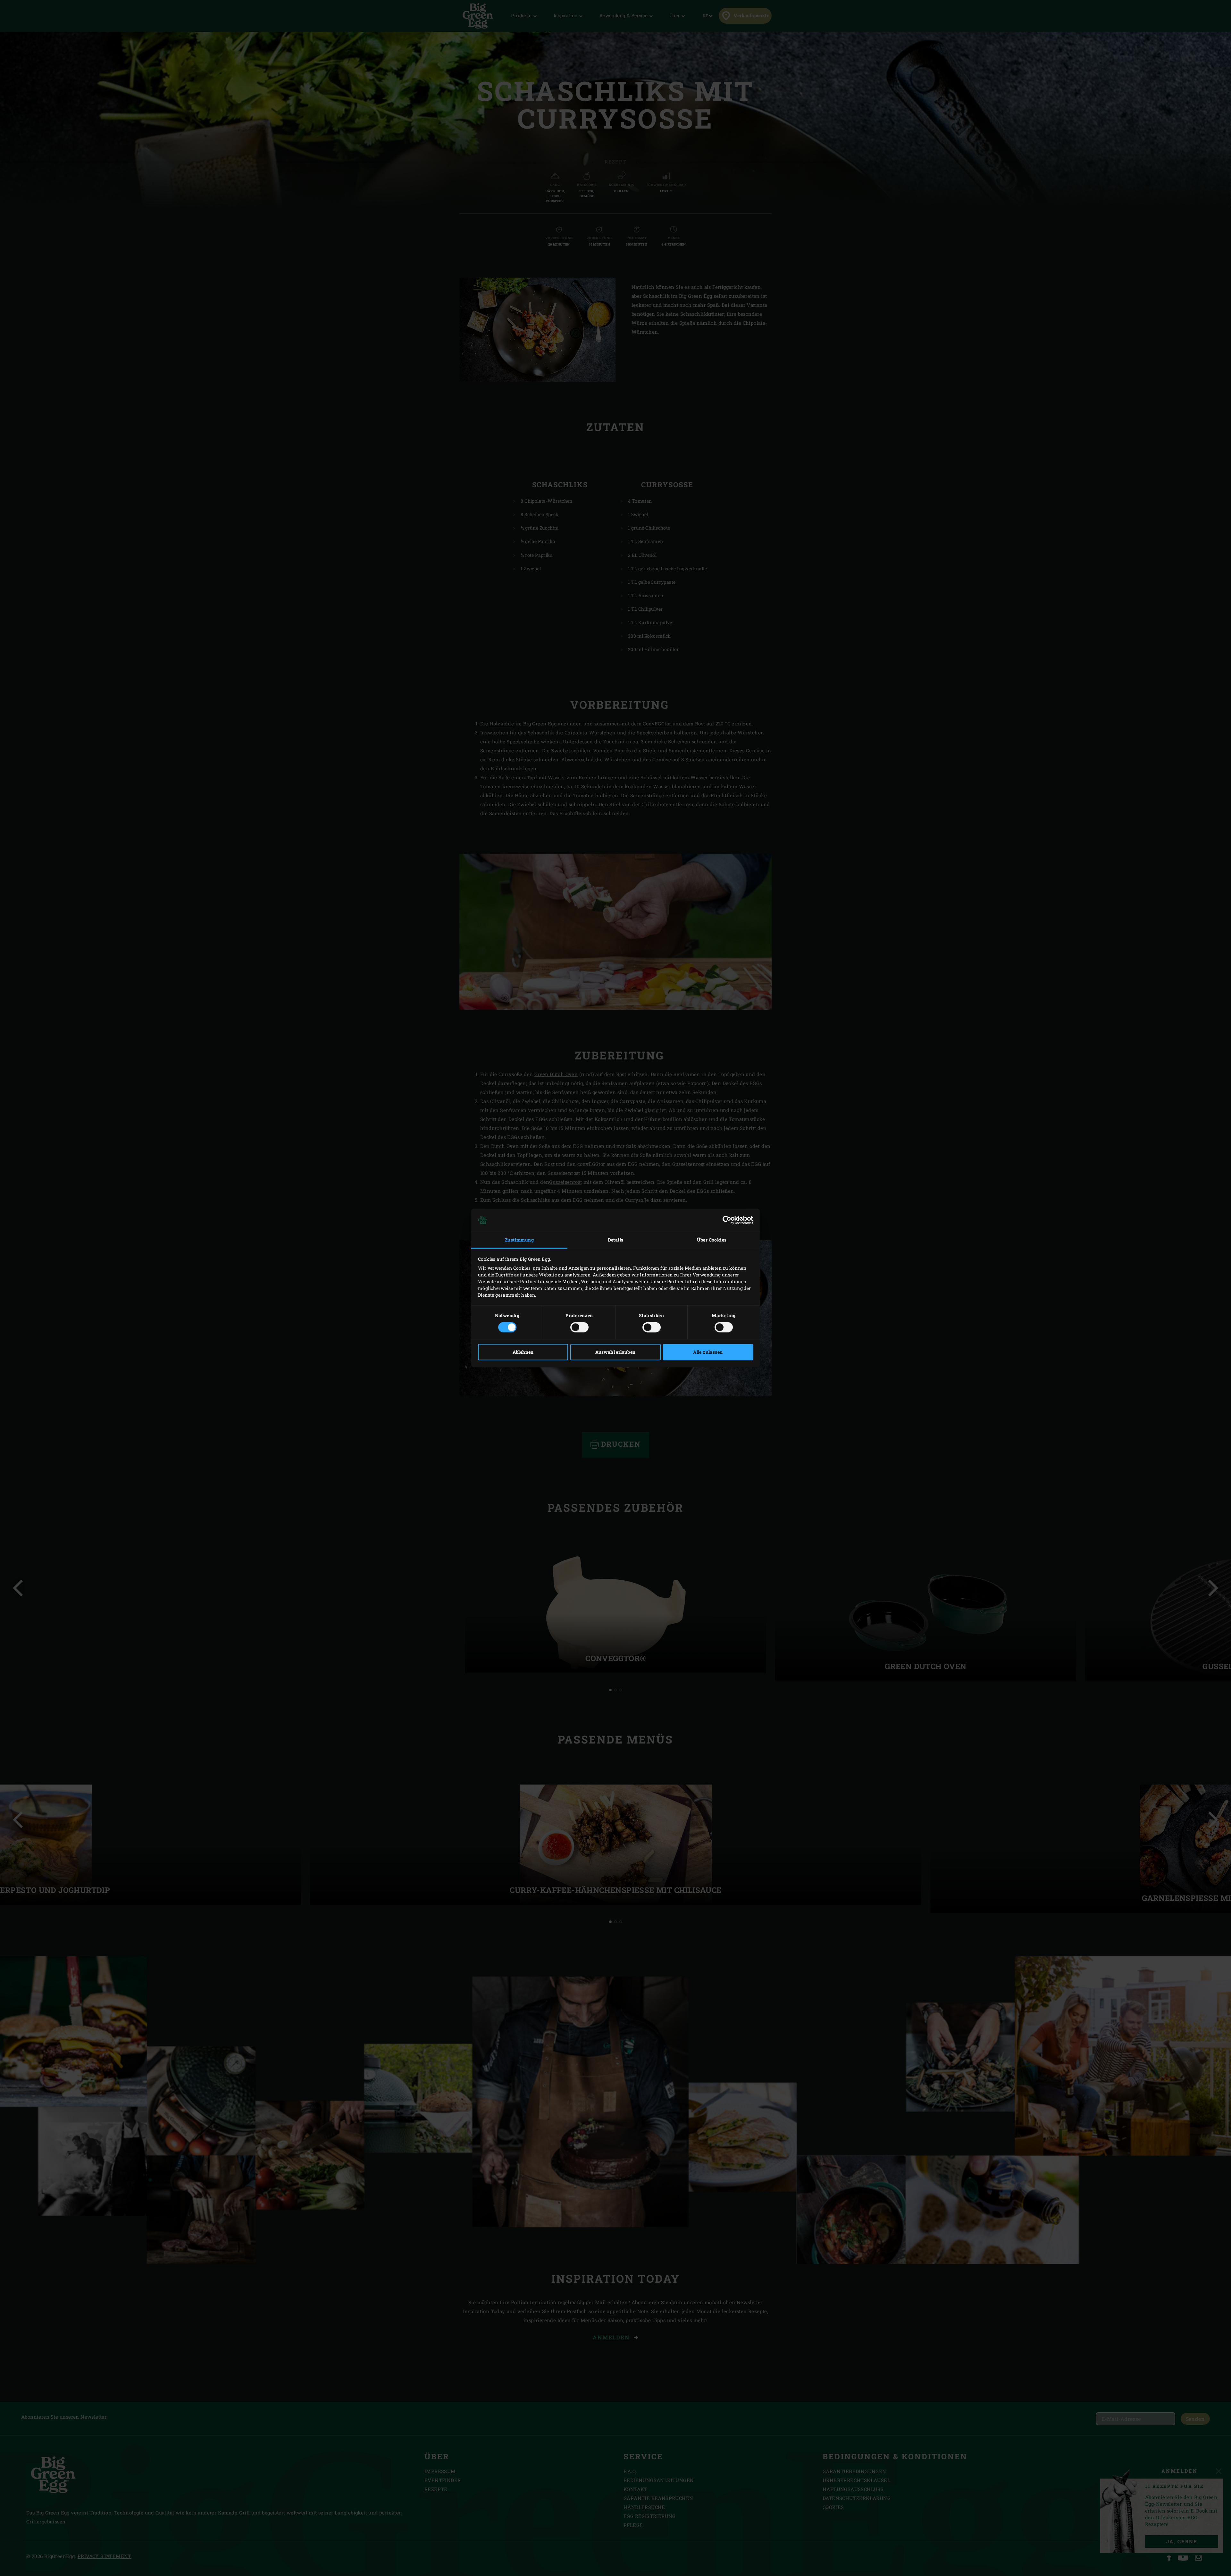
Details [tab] (616, 1240)
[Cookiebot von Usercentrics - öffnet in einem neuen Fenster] (725, 1220)
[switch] (579, 1327)
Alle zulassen (708, 1352)
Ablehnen (523, 1352)
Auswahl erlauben (615, 1352)
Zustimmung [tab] (519, 1240)
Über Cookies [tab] (712, 1240)
